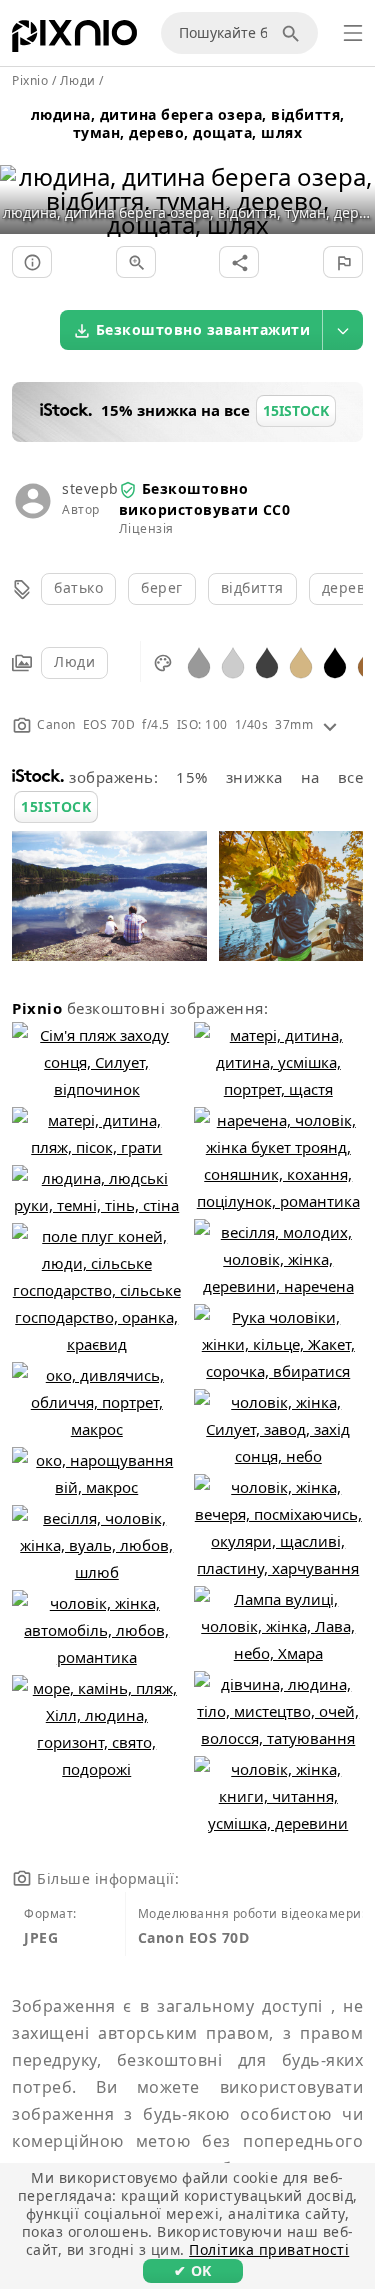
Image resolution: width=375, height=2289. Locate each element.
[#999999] (199, 661)
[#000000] (335, 661)
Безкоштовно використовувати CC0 (205, 498)
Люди (74, 661)
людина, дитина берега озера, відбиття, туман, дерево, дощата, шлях (188, 123)
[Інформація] (32, 262)
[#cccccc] (233, 661)
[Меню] (353, 33)
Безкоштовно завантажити (203, 329)
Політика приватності (269, 2249)
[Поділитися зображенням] (239, 262)
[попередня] (22, 175)
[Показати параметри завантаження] (343, 330)
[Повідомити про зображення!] (343, 262)
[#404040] (267, 661)
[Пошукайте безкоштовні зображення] (294, 33)
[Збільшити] (136, 262)
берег (162, 587)
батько (78, 587)
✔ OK (193, 2270)
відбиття (252, 587)
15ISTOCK (56, 806)
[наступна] (352, 175)
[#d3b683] (301, 661)
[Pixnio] (74, 40)
